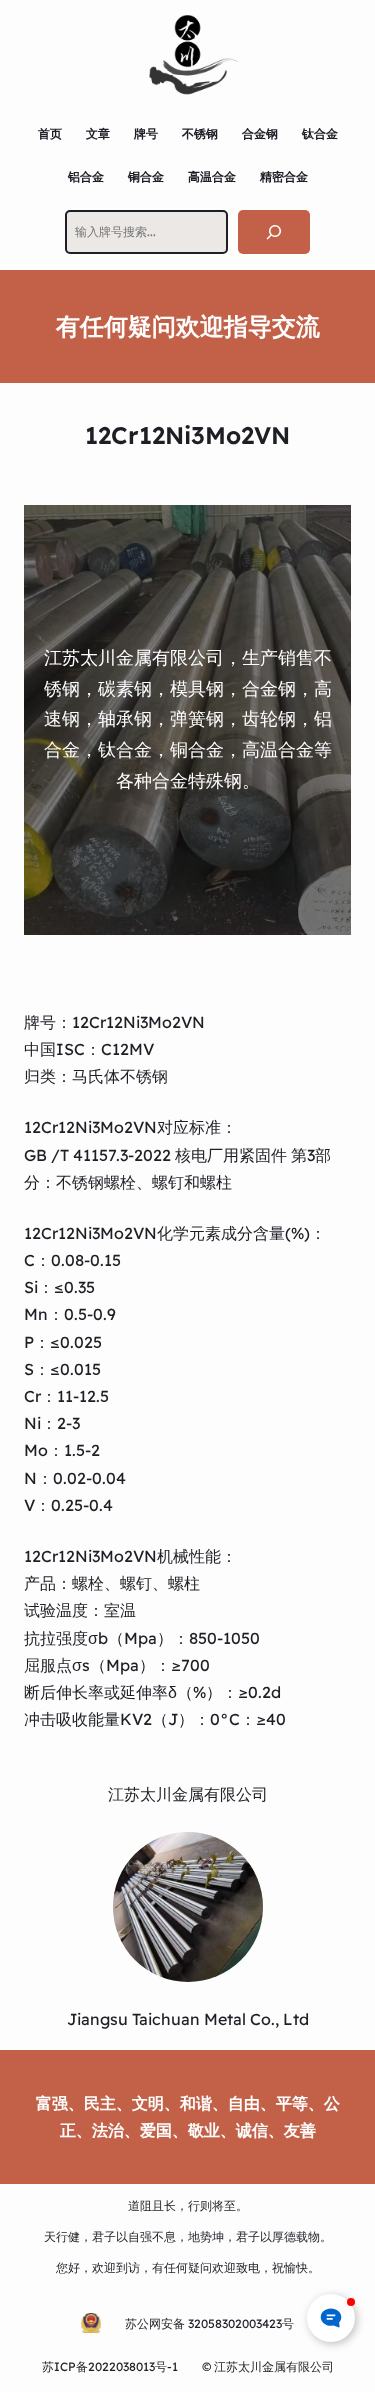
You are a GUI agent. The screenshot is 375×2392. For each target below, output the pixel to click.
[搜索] (274, 231)
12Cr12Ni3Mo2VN (138, 1022)
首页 (50, 133)
